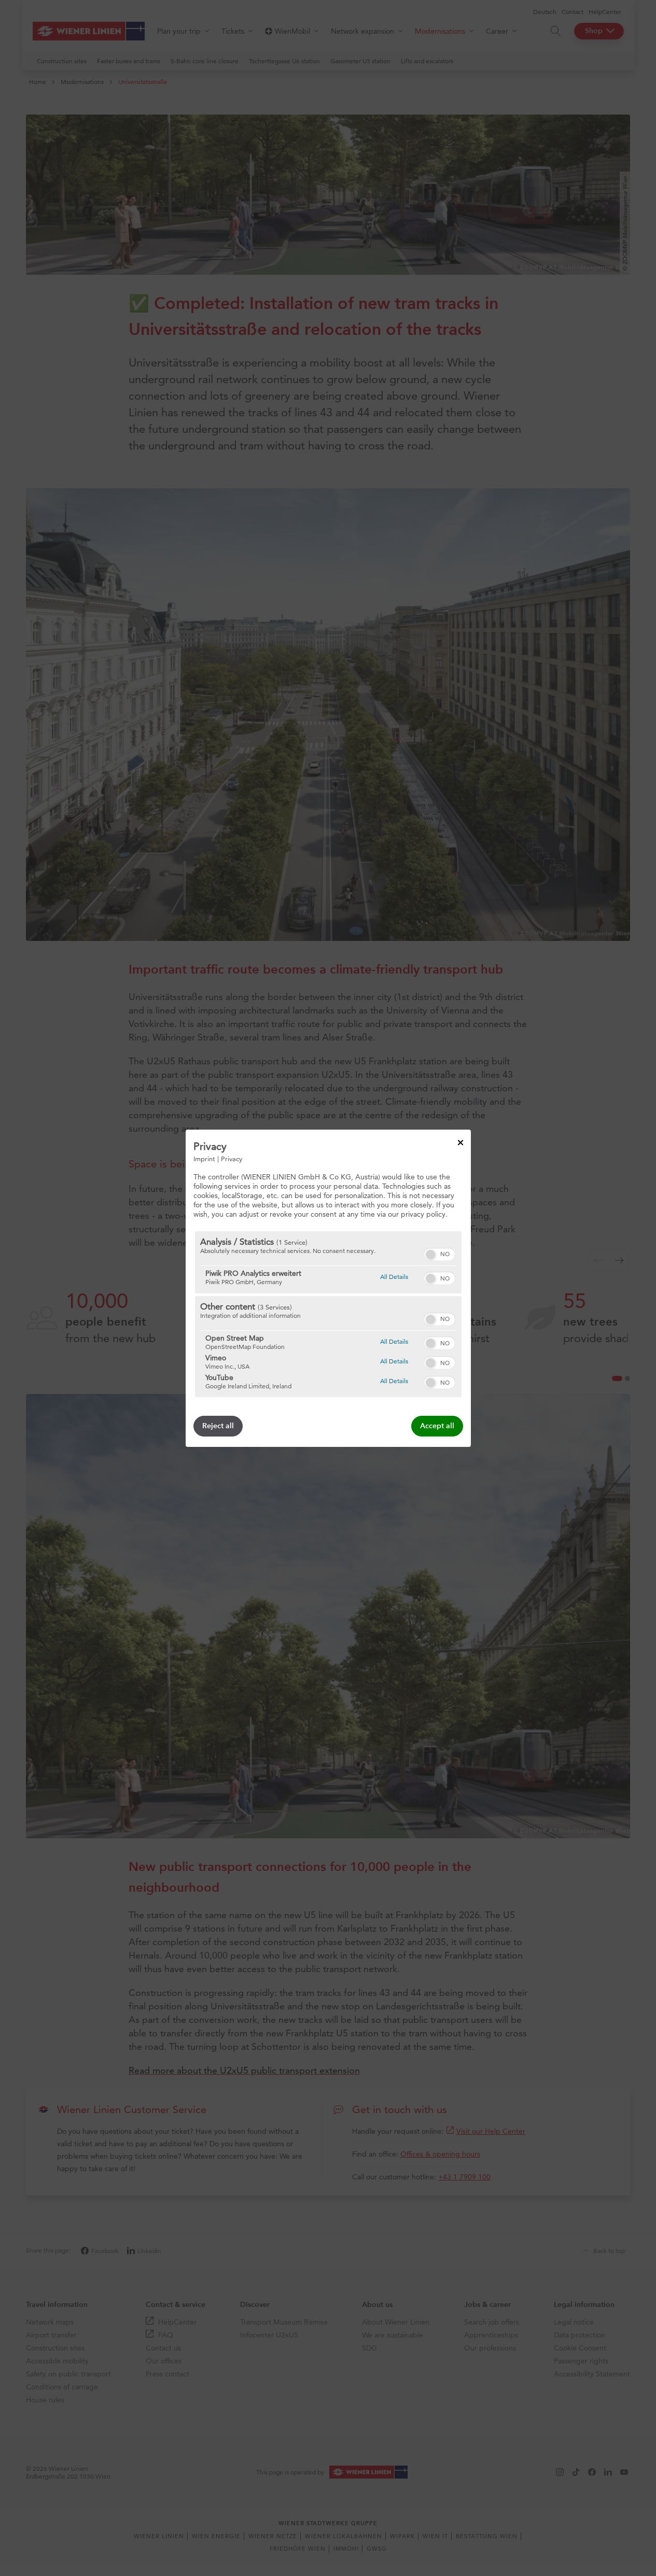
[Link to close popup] (460, 1142)
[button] (430, 1255)
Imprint (204, 1158)
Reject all (218, 1426)
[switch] (439, 1253)
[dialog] (328, 1288)
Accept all (437, 1426)
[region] (328, 1314)
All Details (394, 1276)
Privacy (232, 1158)
